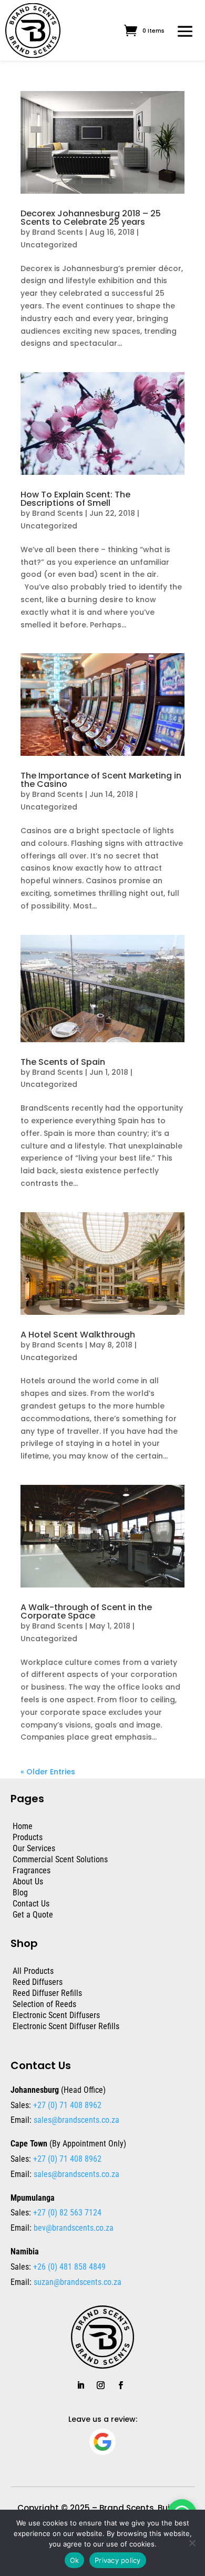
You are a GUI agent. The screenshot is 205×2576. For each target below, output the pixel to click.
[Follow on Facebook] (120, 2385)
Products (28, 1837)
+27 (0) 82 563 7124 (66, 2213)
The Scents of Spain (63, 1062)
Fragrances (32, 1870)
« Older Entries (48, 1772)
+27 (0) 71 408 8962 (66, 2105)
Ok (75, 2560)
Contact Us (31, 1904)
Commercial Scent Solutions (60, 1859)
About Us (28, 1881)
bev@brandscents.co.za (74, 2228)
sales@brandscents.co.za (76, 2120)
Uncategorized (49, 245)
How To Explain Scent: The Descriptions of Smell (75, 499)
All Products (33, 1971)
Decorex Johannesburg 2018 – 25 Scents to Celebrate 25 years (91, 218)
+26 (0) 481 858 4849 (68, 2267)
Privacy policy (118, 2560)
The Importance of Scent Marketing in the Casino (101, 780)
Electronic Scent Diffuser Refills (66, 2026)
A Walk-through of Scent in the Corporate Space (86, 1611)
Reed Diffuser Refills (47, 1993)
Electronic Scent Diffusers (56, 2015)
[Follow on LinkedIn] (80, 2385)
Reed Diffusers (38, 1982)
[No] (192, 2543)
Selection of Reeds (44, 2004)
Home (23, 1826)
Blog (20, 1893)
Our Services (34, 1848)
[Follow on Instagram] (100, 2385)
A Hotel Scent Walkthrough (78, 1335)
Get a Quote (33, 1915)
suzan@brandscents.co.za (78, 2282)
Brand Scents (58, 232)
